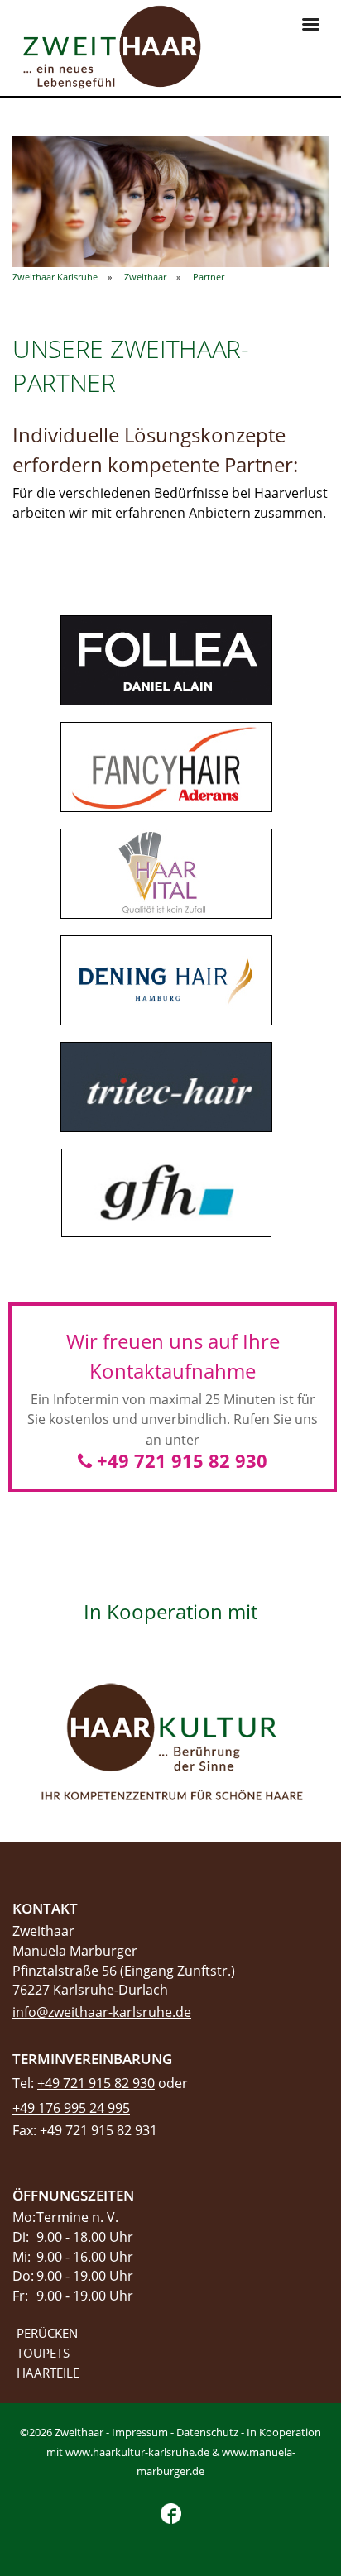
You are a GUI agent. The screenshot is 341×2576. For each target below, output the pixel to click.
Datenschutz (207, 2432)
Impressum (140, 2432)
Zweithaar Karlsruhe (55, 277)
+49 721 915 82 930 (180, 1460)
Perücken (47, 2333)
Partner (209, 277)
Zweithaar (145, 277)
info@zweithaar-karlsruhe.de (102, 2012)
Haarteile (48, 2373)
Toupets (43, 2353)
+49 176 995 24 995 (71, 2108)
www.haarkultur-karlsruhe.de (137, 2452)
